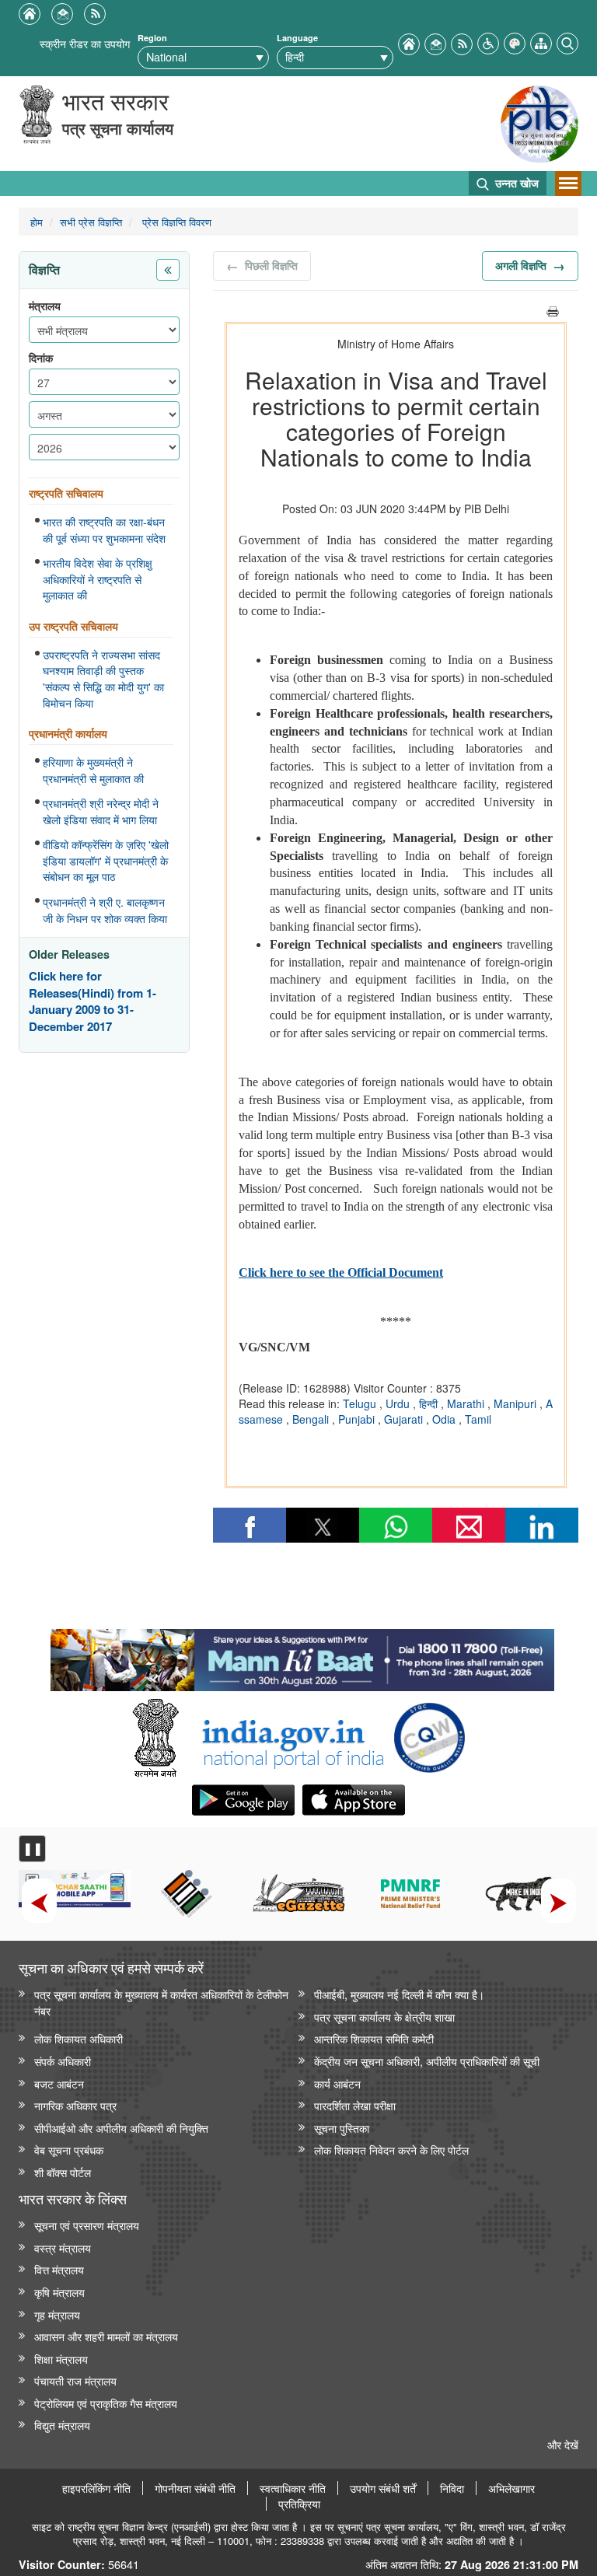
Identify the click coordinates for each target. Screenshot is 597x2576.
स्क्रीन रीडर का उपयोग (85, 43)
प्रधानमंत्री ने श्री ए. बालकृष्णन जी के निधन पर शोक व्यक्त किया (105, 910)
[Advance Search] (567, 42)
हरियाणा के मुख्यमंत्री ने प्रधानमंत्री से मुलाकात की (93, 770)
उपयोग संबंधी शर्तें (383, 2488)
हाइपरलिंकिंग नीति (96, 2488)
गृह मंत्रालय (57, 2314)
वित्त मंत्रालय (59, 2269)
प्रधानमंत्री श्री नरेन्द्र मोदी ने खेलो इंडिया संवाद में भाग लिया (101, 811)
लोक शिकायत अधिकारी (79, 2038)
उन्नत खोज (515, 183)
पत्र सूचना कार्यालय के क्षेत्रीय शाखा (384, 2017)
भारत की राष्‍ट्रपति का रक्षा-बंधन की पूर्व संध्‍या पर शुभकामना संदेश (104, 530)
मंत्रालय (45, 306)
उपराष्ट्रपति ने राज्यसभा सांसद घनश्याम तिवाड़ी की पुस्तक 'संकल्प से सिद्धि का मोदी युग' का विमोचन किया (103, 679)
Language (297, 38)
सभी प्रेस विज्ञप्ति (91, 222)
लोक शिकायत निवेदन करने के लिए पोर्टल (391, 2150)
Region (152, 38)
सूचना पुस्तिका (342, 2128)
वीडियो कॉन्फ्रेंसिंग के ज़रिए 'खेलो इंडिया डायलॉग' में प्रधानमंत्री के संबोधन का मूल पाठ (106, 860)
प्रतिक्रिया (299, 2504)
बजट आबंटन (59, 2083)
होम (37, 222)
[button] (488, 42)
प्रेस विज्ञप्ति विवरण (175, 222)
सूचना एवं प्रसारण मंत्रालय (87, 2225)
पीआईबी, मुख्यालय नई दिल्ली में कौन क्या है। (399, 1994)
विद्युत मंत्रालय (62, 2425)
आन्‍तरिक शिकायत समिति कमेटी (374, 2038)
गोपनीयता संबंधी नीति (195, 2488)
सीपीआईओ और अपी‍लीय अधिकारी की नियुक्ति (121, 2128)
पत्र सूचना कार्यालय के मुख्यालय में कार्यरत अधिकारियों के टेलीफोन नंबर (161, 2002)
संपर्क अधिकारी (63, 2061)
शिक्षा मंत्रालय (61, 2359)
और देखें (563, 2444)
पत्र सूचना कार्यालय (118, 128)
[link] (302, 1656)
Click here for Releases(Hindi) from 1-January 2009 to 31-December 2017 (93, 1001)
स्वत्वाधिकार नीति (293, 2488)
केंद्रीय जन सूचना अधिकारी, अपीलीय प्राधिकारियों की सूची (427, 2061)
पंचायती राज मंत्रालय (75, 2380)
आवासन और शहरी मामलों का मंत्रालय (106, 2336)
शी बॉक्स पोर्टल (63, 2172)
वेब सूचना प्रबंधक (69, 2150)
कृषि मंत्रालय (59, 2292)
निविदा (452, 2488)
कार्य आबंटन (337, 2083)
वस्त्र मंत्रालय (63, 2247)
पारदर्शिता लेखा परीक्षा (355, 2105)
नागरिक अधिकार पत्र (75, 2105)
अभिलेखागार (511, 2488)
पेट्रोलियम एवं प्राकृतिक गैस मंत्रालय (106, 2403)
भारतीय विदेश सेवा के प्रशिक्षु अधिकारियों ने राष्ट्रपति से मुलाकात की (98, 579)
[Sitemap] (541, 42)
